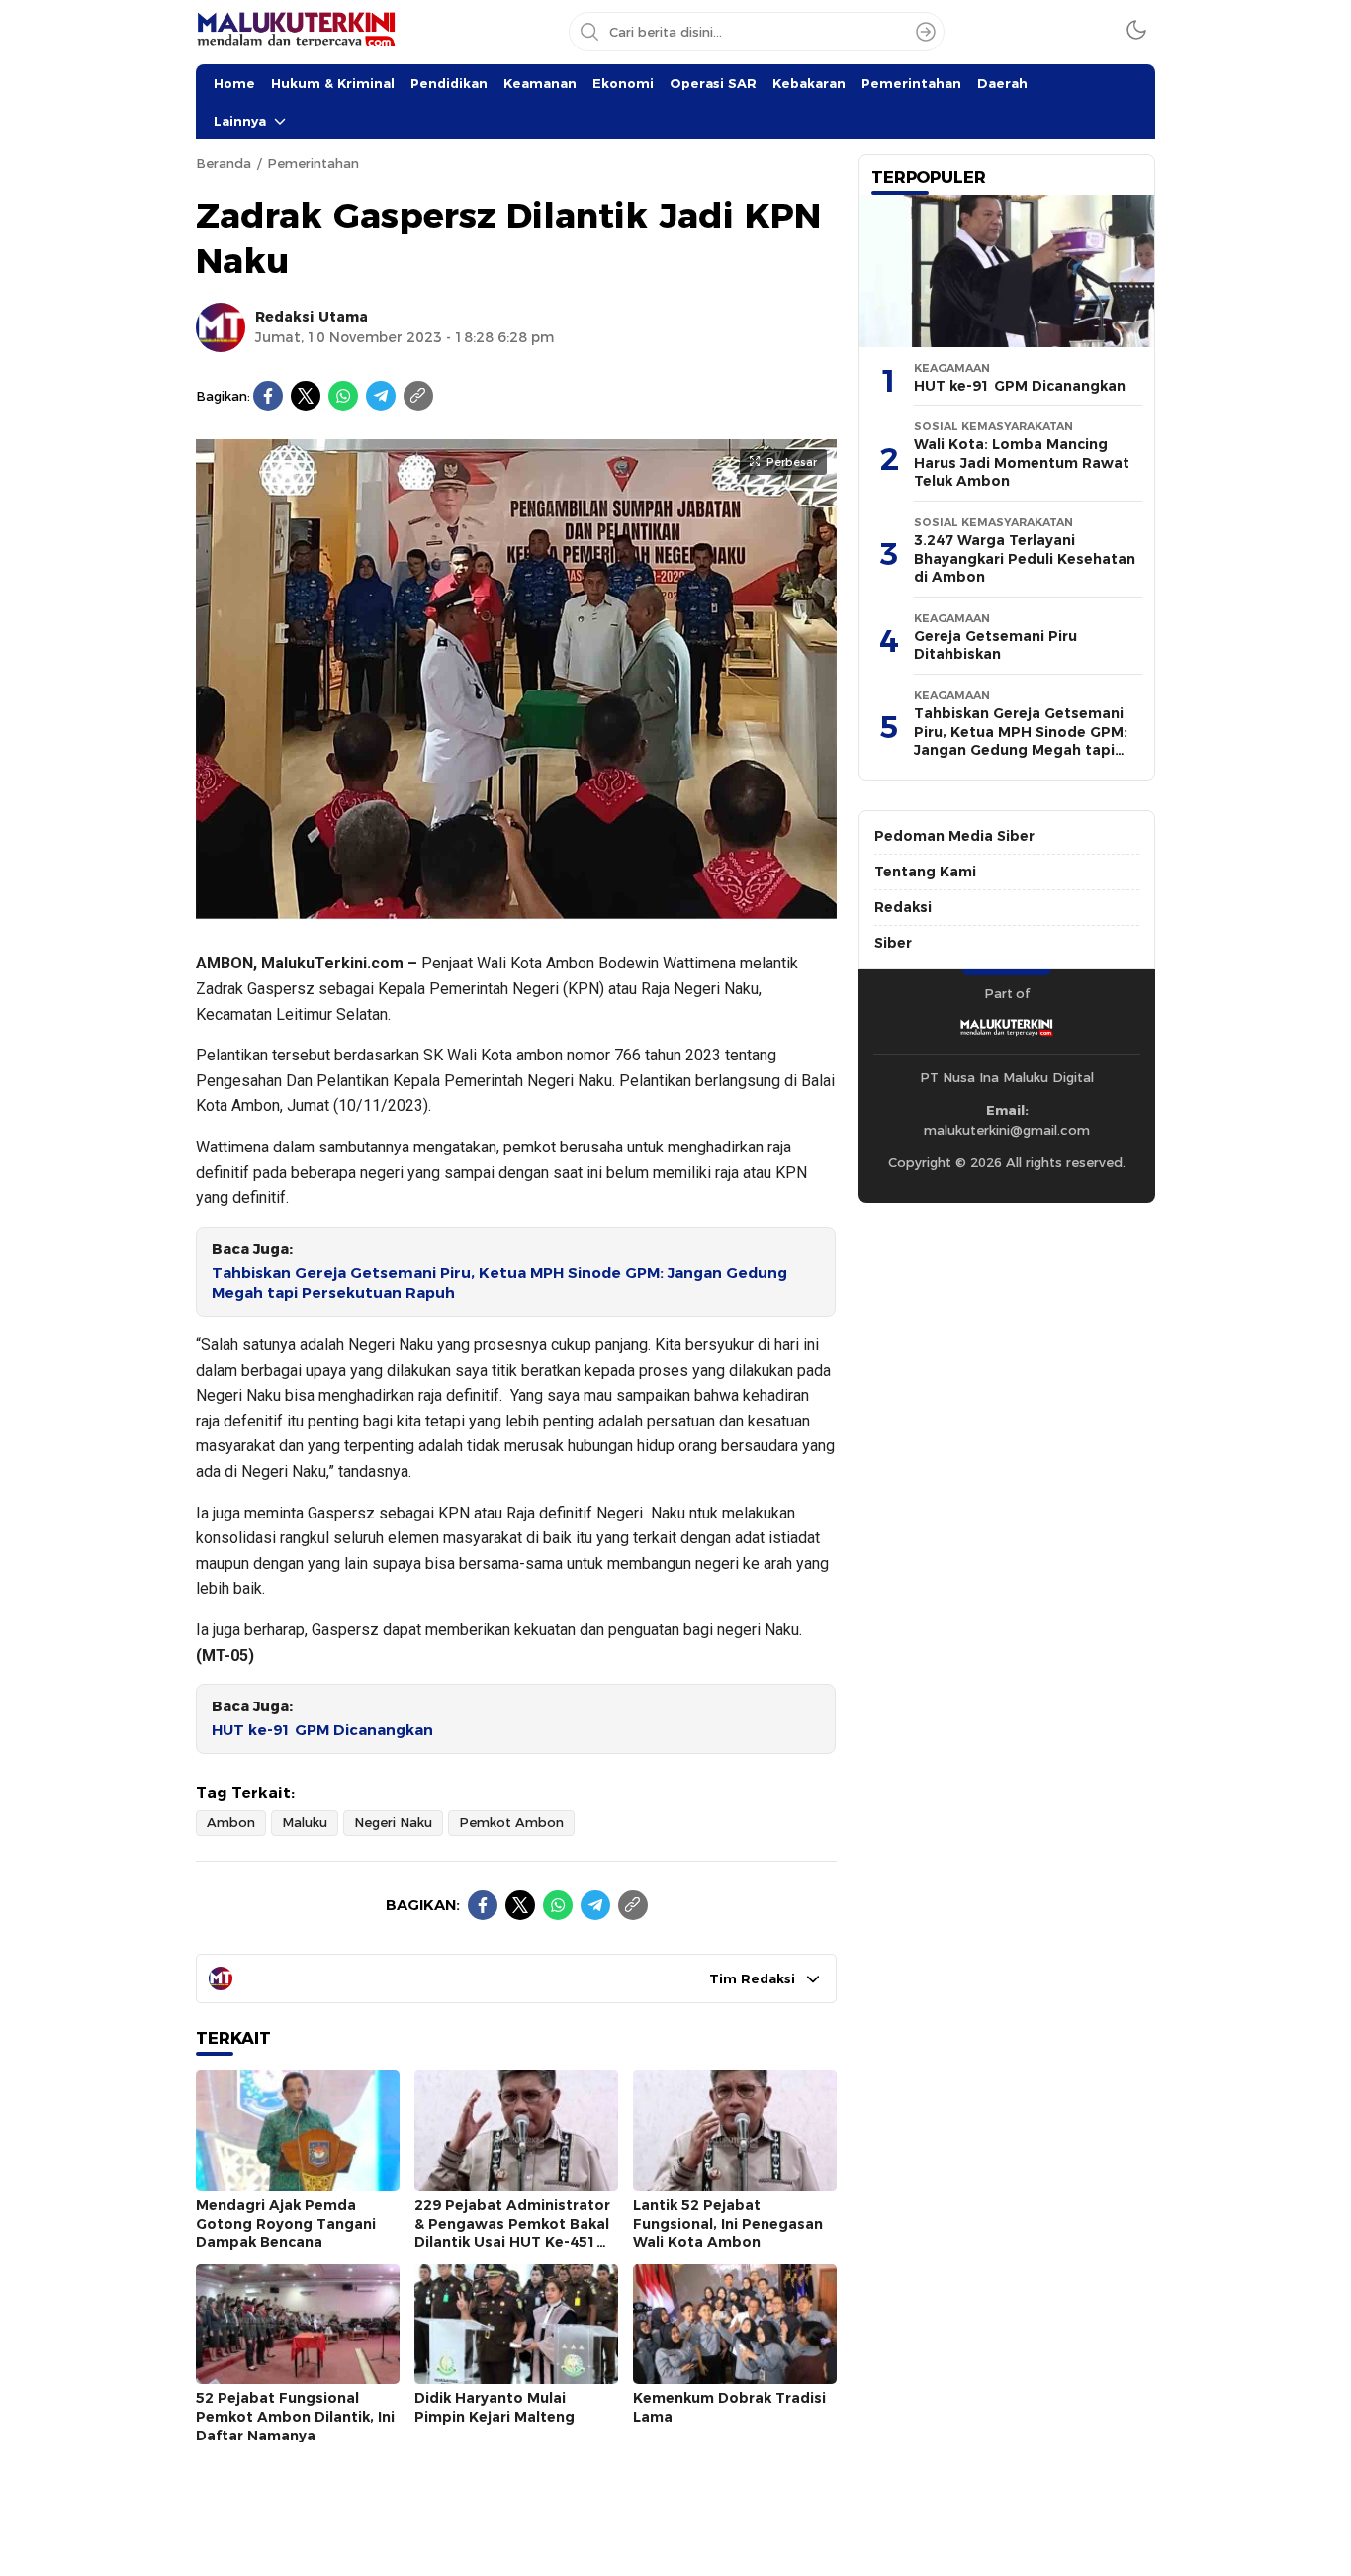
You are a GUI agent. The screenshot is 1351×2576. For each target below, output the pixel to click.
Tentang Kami (925, 872)
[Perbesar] (516, 910)
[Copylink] (418, 396)
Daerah (1002, 83)
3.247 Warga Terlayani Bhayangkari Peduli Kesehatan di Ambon (1025, 558)
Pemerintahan (911, 83)
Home (234, 83)
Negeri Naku (393, 1822)
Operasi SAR (713, 83)
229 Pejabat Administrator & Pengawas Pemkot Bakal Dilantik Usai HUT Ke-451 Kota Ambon (512, 2233)
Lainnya (240, 121)
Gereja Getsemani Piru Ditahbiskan (995, 645)
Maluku (305, 1822)
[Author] (221, 327)
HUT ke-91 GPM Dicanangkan (322, 1730)
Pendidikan (449, 83)
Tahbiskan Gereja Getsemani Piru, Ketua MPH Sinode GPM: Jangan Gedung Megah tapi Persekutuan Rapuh (499, 1284)
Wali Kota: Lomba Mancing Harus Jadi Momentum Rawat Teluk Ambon (1022, 462)
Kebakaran (809, 83)
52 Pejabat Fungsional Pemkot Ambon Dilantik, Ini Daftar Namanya (295, 2416)
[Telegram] (381, 396)
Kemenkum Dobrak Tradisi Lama (729, 2407)
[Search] (926, 32)
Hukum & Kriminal (333, 83)
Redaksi (903, 907)
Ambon (231, 1822)
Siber (893, 943)
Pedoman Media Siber (954, 836)
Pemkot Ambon (511, 1822)
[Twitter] (306, 396)
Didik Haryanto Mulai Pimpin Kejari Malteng (495, 2407)
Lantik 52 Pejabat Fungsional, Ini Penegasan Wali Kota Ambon (728, 2223)
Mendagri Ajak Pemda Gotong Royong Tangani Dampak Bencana (286, 2223)
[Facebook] (268, 396)
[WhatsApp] (343, 396)
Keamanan (540, 83)
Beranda (224, 163)
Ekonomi (623, 83)
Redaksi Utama (312, 317)
